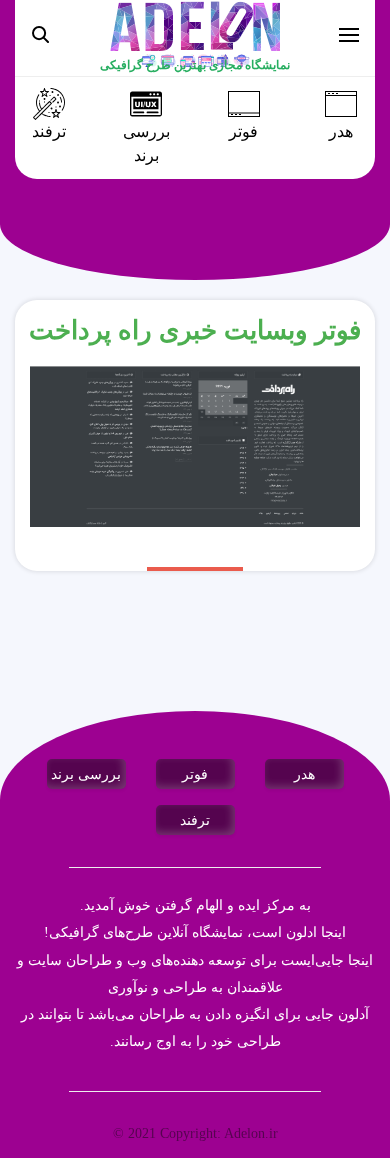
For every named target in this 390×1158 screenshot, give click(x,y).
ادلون (301, 932)
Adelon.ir (251, 1133)
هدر (341, 132)
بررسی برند (146, 144)
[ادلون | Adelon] (195, 33)
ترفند (49, 132)
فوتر (243, 132)
